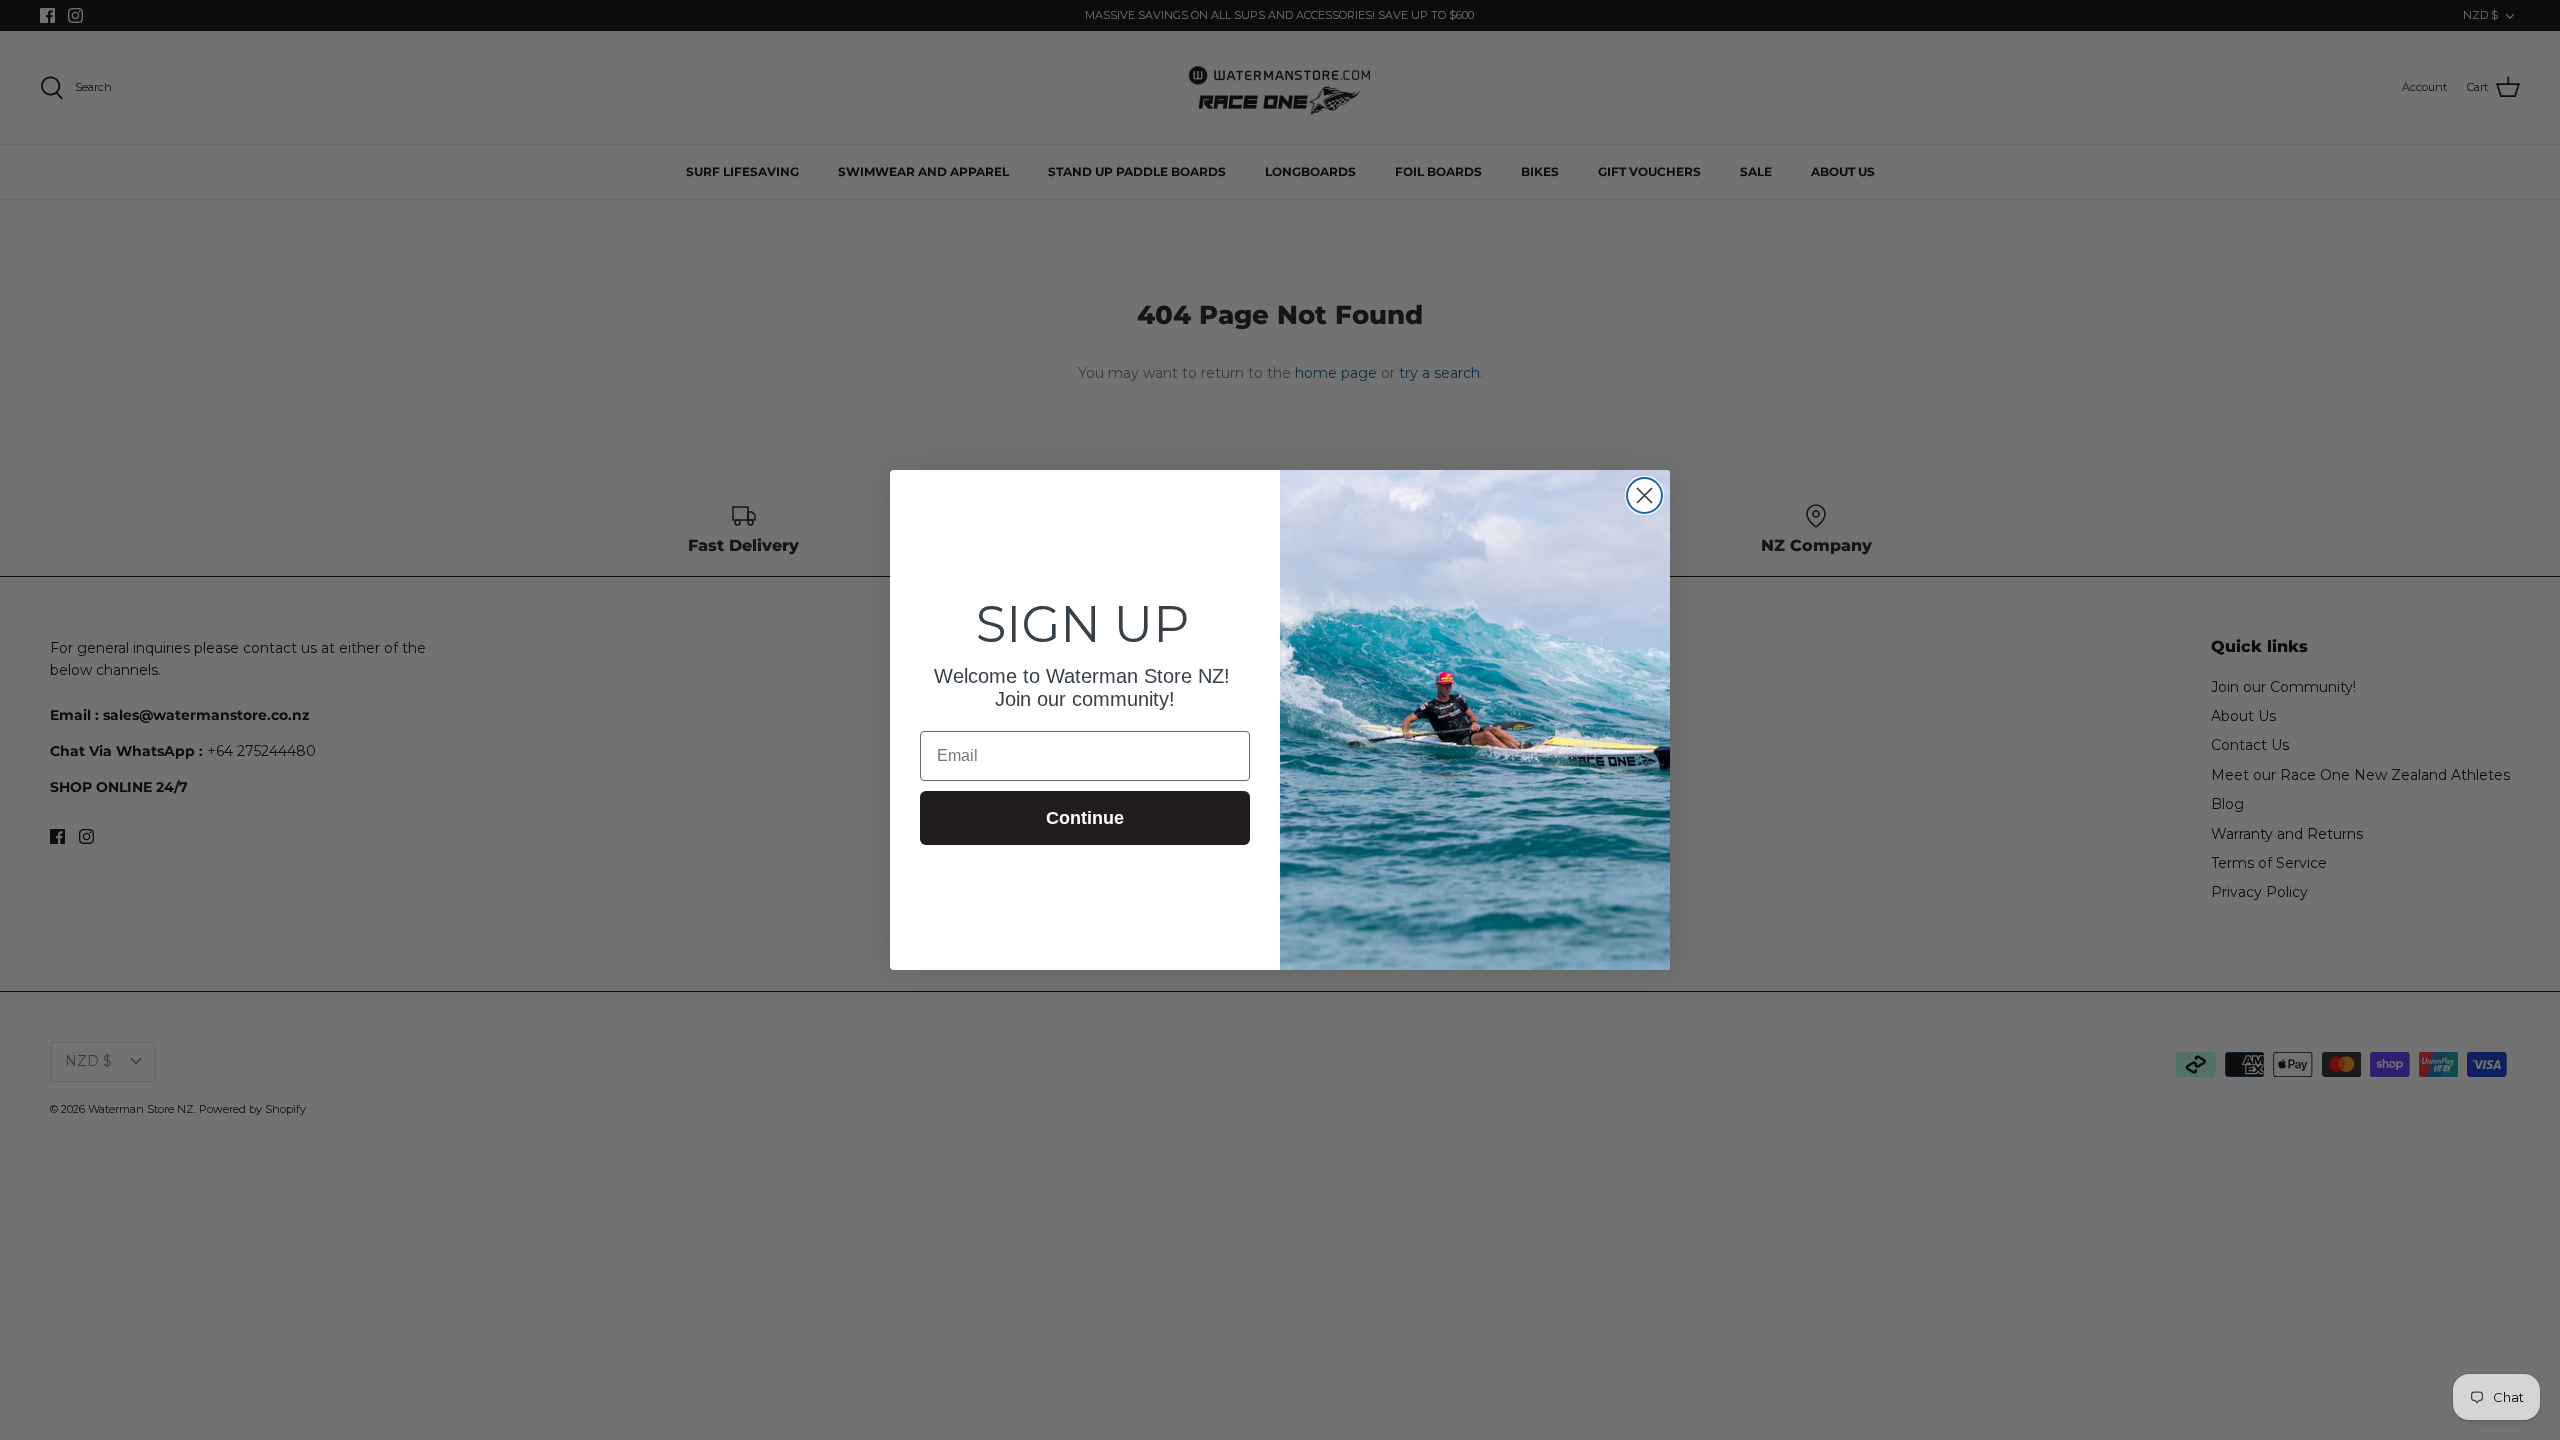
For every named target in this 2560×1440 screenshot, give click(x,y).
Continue (1085, 818)
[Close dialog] (1644, 495)
